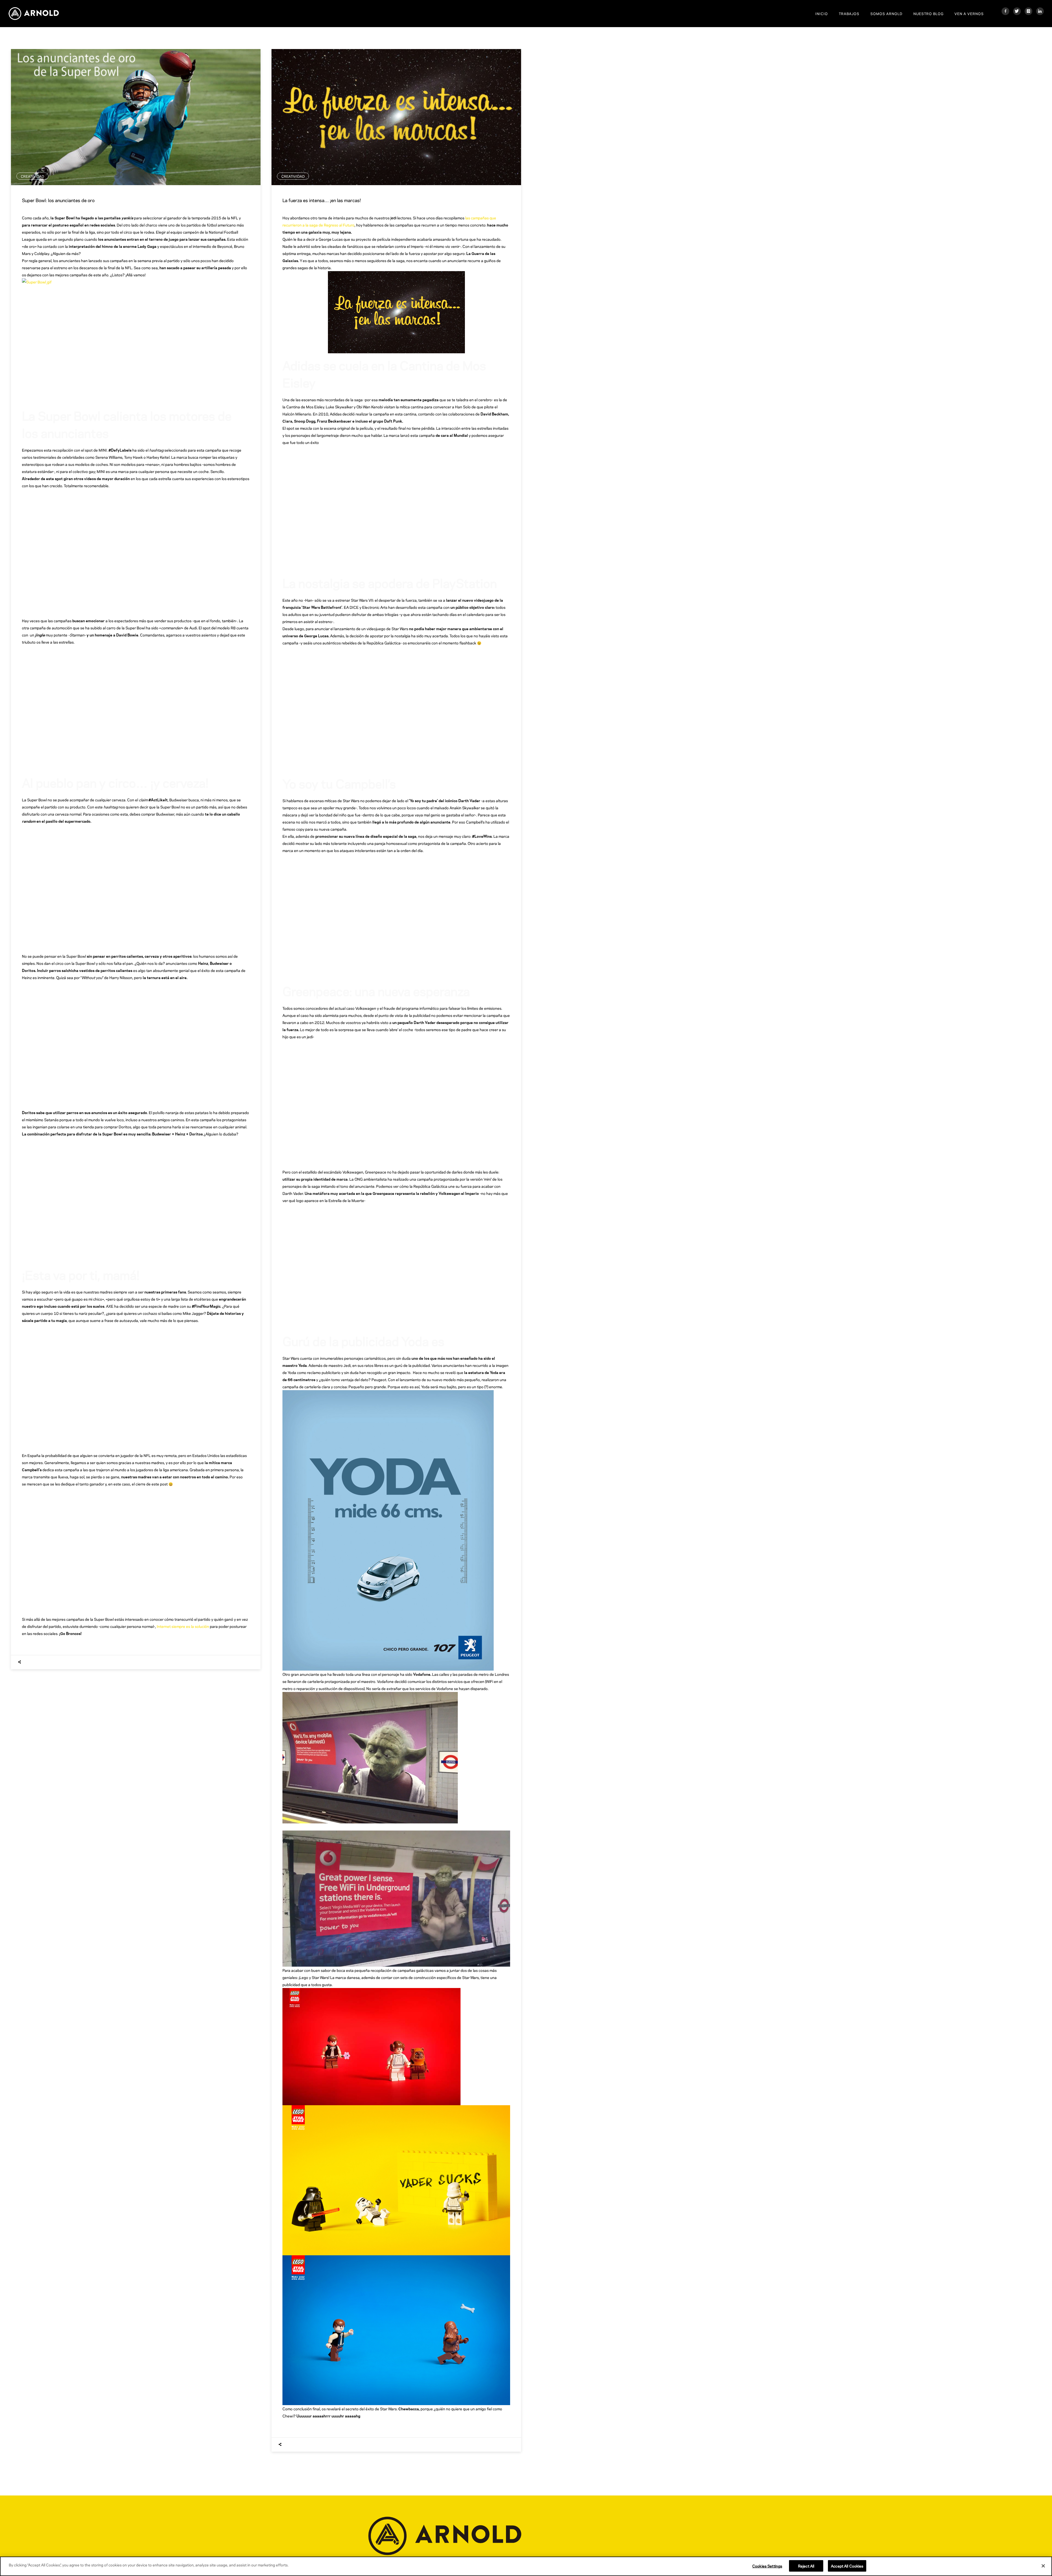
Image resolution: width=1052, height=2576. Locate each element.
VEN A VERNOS (969, 13)
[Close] (1043, 2566)
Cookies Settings (767, 2566)
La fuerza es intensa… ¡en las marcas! (322, 200)
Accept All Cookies (847, 2566)
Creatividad (32, 176)
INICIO (822, 13)
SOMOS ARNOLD (886, 13)
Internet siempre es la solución (183, 1626)
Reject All (806, 2566)
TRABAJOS (849, 13)
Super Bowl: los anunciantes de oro (58, 200)
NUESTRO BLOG (928, 13)
